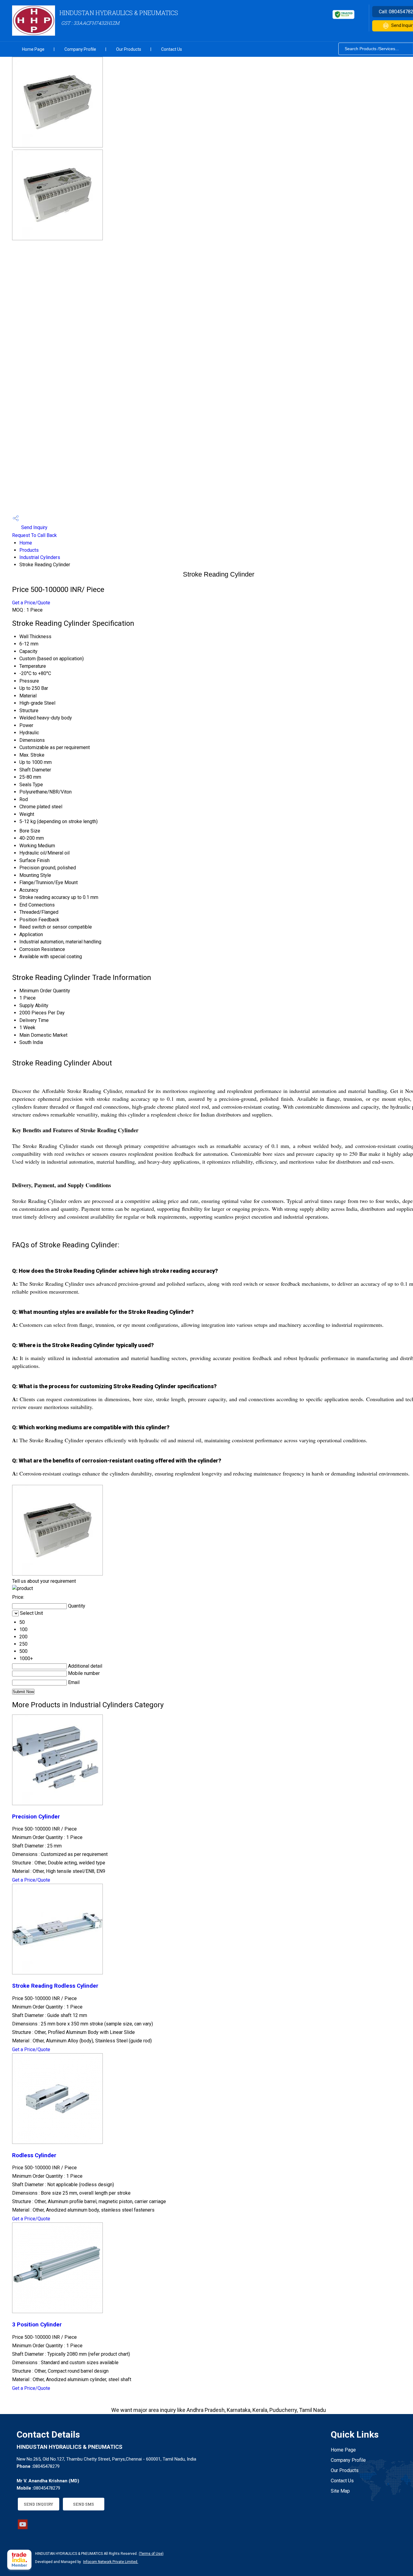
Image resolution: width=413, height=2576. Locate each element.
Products (29, 550)
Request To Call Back (34, 535)
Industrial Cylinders (40, 557)
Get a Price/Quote (31, 603)
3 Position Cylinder (37, 2325)
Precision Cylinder (36, 1817)
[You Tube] (23, 2528)
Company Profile (80, 49)
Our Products (129, 49)
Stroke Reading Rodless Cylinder (55, 1986)
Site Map (340, 2491)
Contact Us (172, 49)
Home (26, 543)
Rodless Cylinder (34, 2155)
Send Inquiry (34, 527)
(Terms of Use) (151, 2554)
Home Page (33, 49)
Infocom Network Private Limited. (111, 2562)
